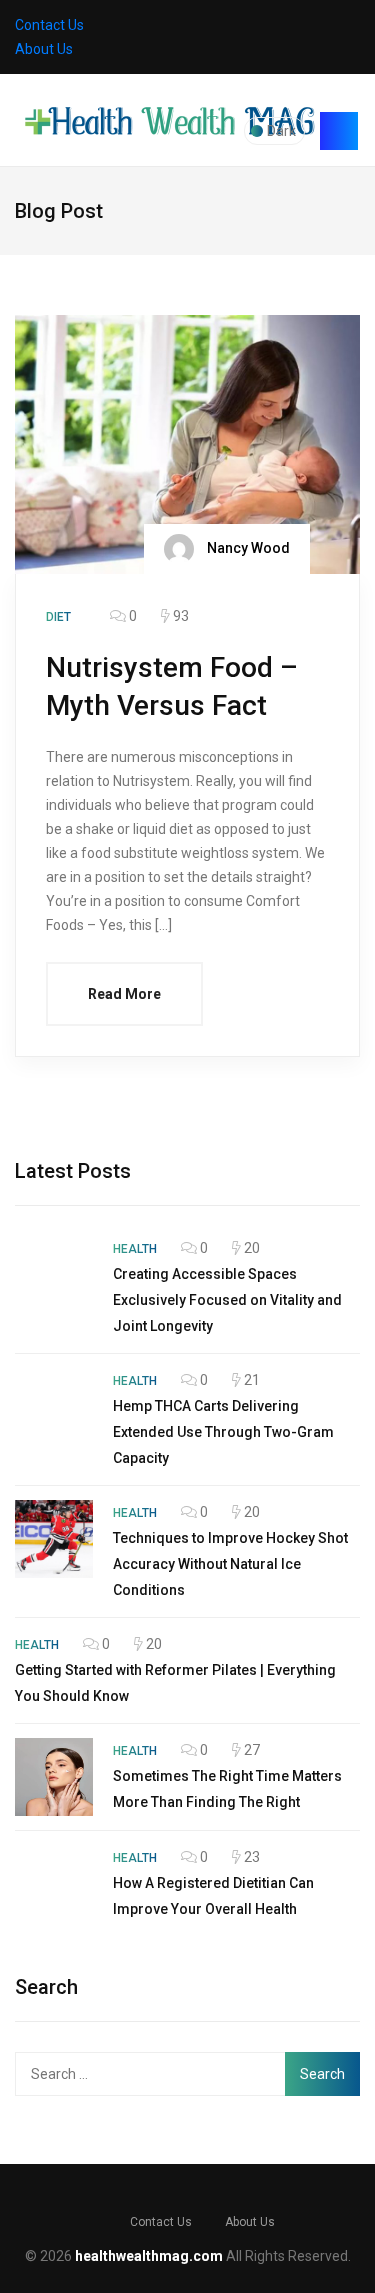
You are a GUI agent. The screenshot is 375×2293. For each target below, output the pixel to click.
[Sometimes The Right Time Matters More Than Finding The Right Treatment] (54, 1777)
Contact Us (49, 25)
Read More (124, 994)
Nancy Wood (247, 547)
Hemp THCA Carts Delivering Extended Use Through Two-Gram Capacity (223, 1432)
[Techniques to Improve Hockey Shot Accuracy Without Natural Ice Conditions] (54, 1539)
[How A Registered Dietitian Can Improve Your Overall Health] (54, 1884)
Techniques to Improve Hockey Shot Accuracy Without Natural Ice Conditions (230, 1564)
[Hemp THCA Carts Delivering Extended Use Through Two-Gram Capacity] (54, 1407)
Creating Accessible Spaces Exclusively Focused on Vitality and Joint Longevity (227, 1300)
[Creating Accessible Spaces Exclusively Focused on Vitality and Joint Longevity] (54, 1275)
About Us (44, 49)
